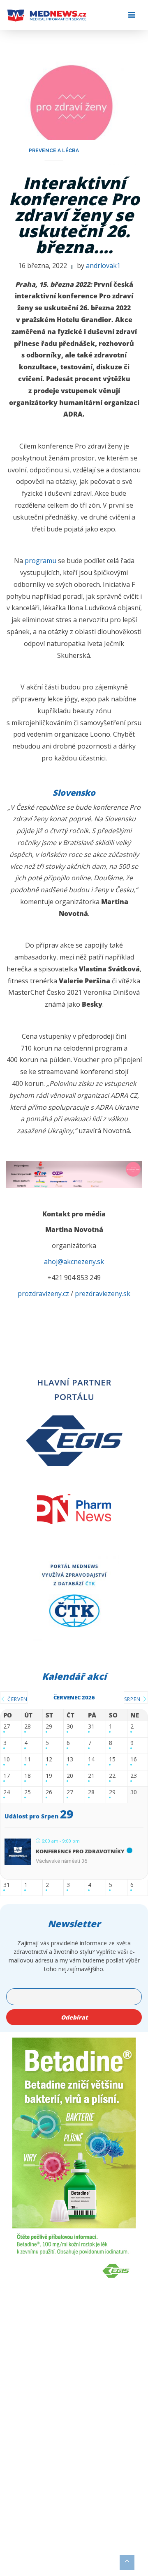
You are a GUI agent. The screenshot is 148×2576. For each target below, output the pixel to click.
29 (49, 1727)
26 (49, 1792)
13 (70, 1760)
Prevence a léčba (54, 151)
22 (112, 1776)
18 (28, 1776)
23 (134, 1776)
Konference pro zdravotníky (80, 1851)
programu (40, 561)
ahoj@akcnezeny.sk (74, 1262)
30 (70, 1727)
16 (134, 1760)
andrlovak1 (103, 266)
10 (7, 1760)
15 (112, 1760)
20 (70, 1776)
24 (7, 1792)
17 (7, 1776)
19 (49, 1776)
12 (49, 1760)
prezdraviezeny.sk (103, 1294)
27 (7, 1727)
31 (91, 1727)
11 (28, 1760)
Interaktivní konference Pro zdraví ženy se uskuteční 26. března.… (74, 215)
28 (28, 1727)
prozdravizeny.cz (43, 1294)
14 (91, 1760)
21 (91, 1776)
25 (28, 1792)
